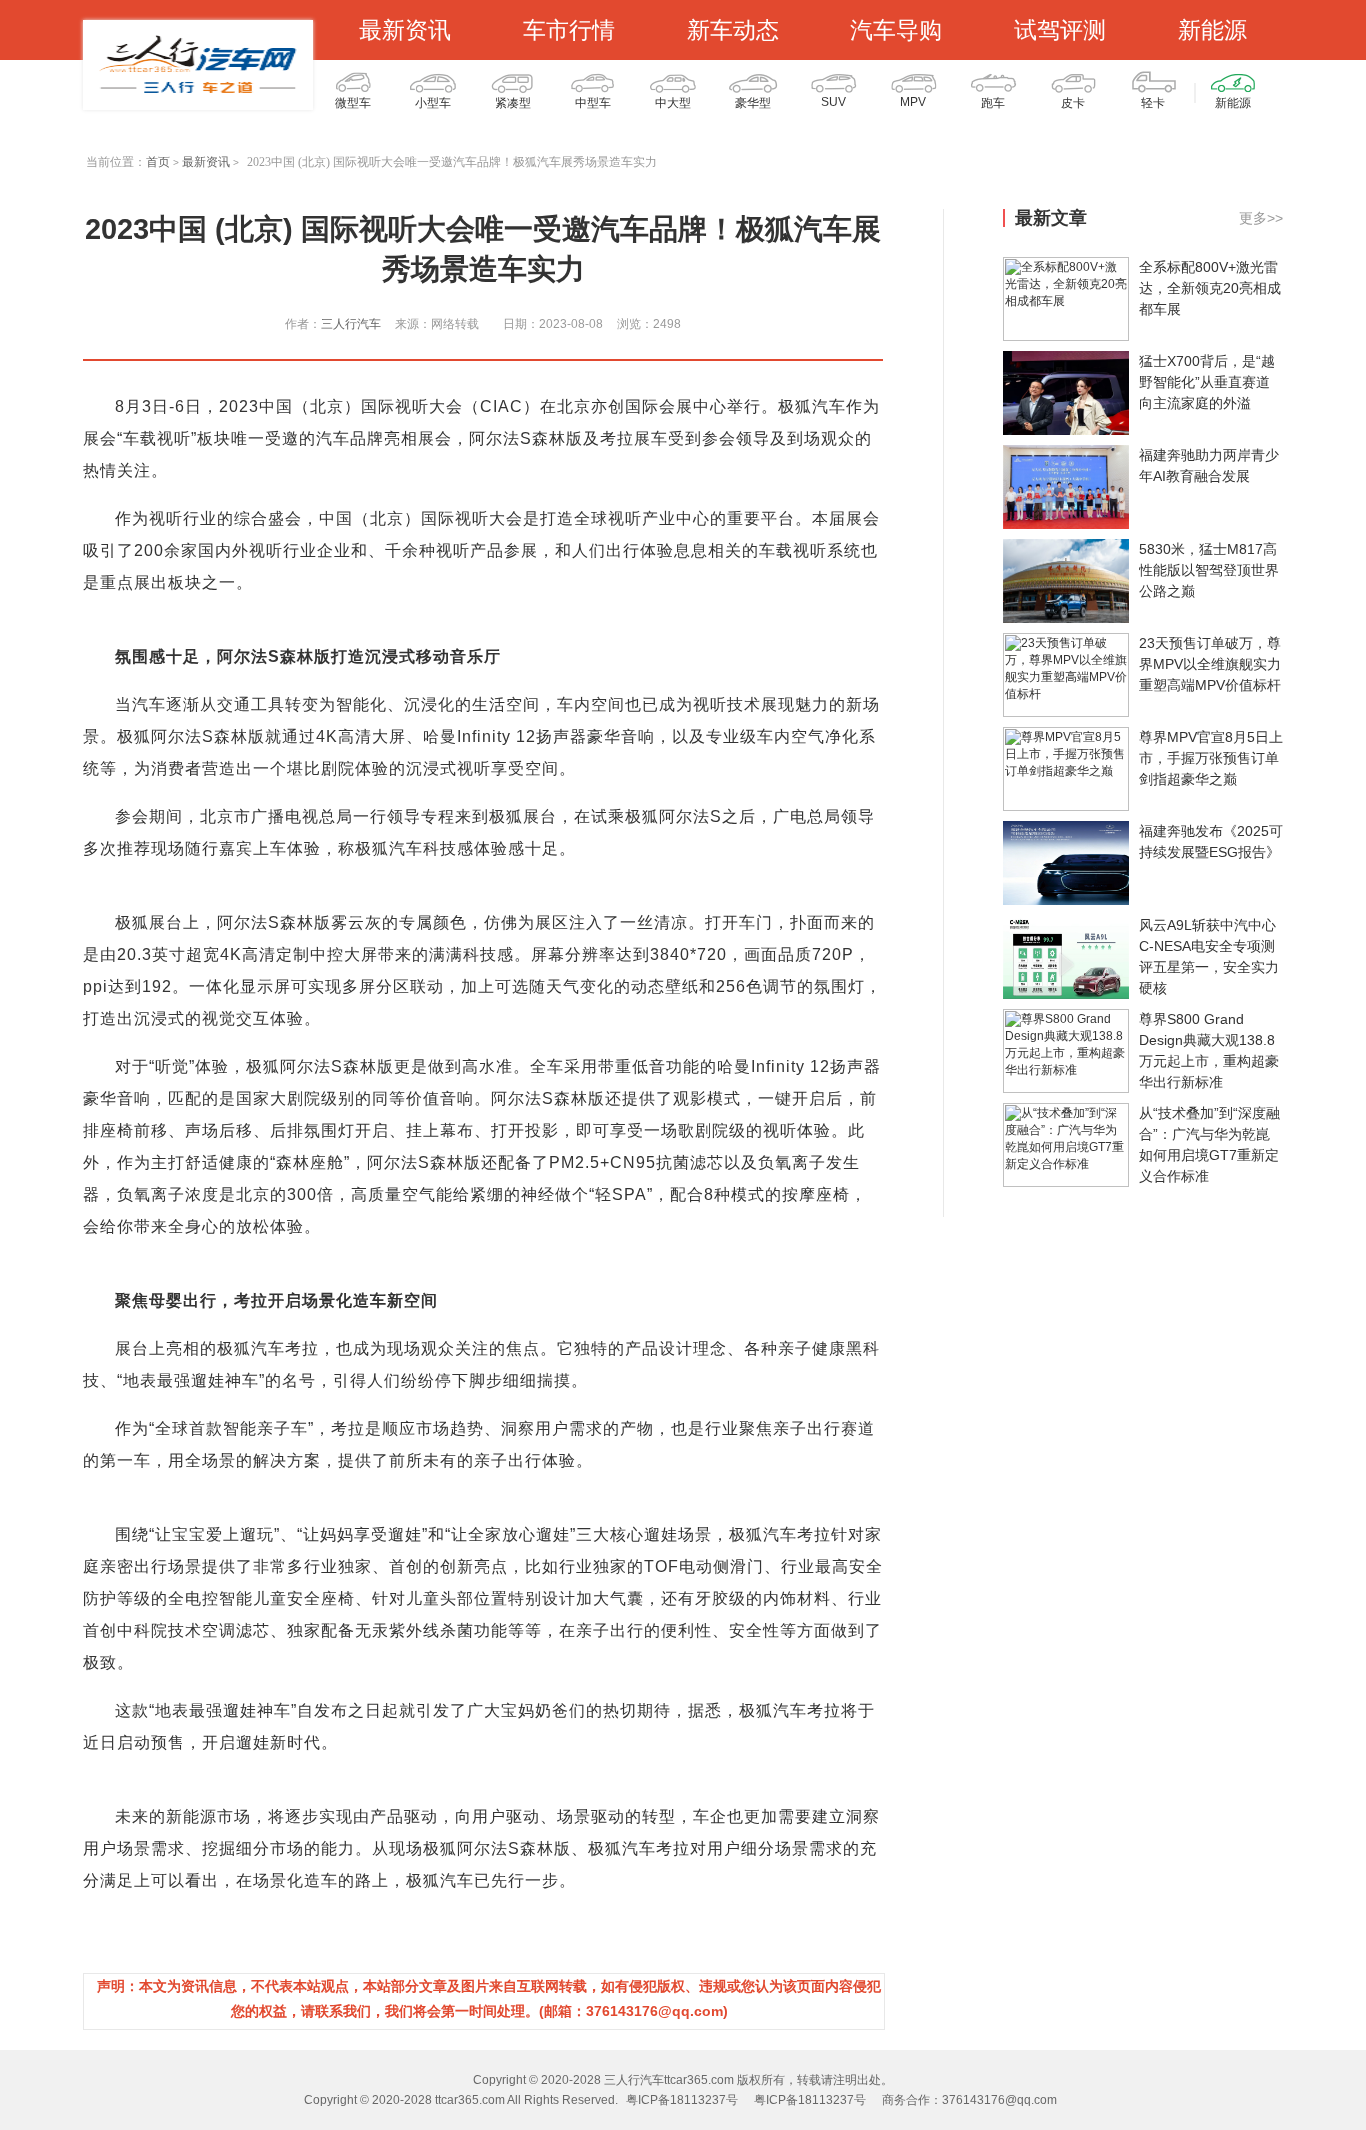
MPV (913, 102)
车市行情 (569, 30)
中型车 (593, 103)
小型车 (433, 103)
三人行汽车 (351, 324)
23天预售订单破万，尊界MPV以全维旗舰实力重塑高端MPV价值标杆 (1210, 664)
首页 (158, 162)
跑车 (993, 103)
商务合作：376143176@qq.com (969, 2100)
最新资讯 (405, 30)
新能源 (1212, 30)
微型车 (353, 103)
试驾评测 (1060, 30)
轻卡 (1153, 103)
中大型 (673, 103)
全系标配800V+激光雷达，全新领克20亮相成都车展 (1210, 288)
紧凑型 (513, 103)
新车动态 (733, 30)
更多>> (1261, 218)
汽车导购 (896, 30)
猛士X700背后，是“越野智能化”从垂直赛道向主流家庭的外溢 (1207, 382)
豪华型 (753, 103)
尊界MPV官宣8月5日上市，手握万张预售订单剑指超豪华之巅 (1211, 758)
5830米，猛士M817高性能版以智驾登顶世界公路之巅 (1209, 570)
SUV (833, 102)
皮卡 (1073, 103)
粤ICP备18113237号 (682, 2100)
